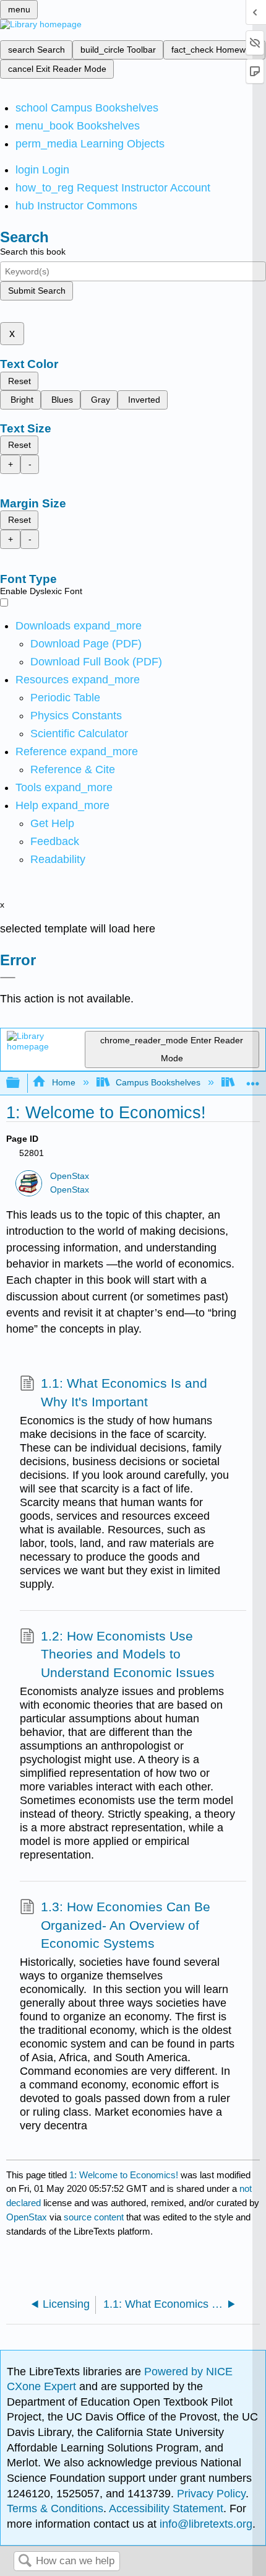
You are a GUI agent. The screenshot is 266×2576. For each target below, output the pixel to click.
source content (94, 2217)
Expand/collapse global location (253, 1080)
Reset (19, 381)
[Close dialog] (8, 978)
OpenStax (70, 1176)
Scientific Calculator (79, 734)
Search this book (33, 252)
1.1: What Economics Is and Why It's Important (124, 1392)
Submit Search (37, 291)
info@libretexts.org (204, 2524)
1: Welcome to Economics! (124, 2175)
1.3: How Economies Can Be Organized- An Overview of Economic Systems (126, 1925)
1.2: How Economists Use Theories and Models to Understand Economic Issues (128, 1654)
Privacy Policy (211, 2494)
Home (63, 1082)
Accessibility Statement (166, 2508)
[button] (55, 841)
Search (25, 2561)
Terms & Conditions (55, 2508)
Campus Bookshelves (158, 1082)
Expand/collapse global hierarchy (21, 1083)
